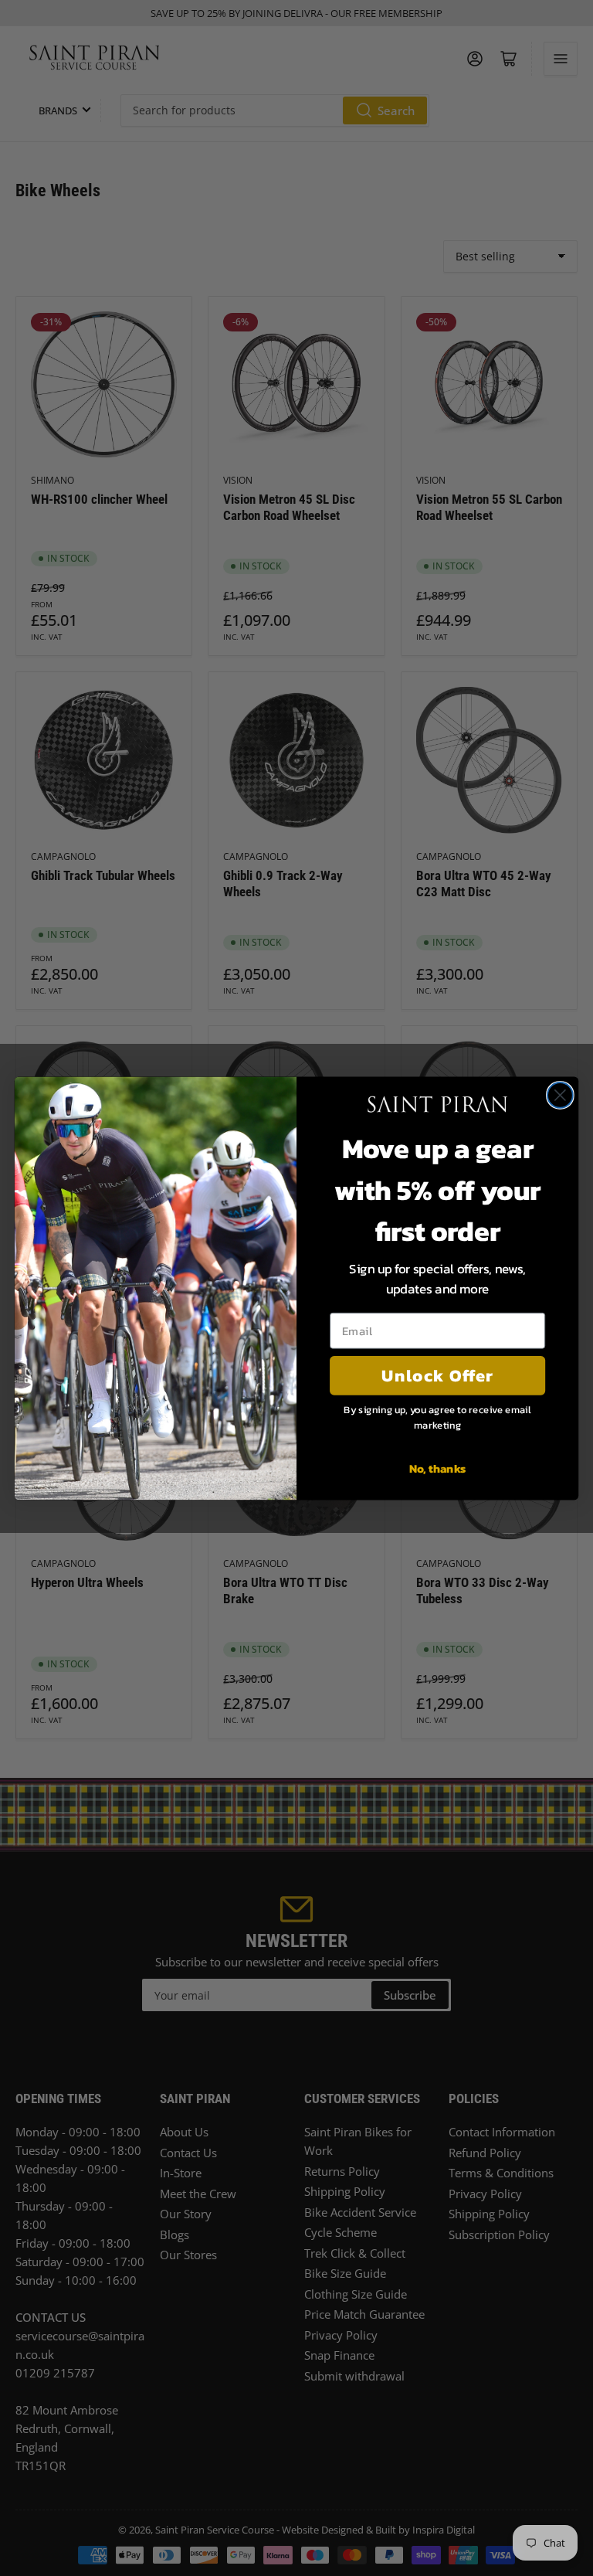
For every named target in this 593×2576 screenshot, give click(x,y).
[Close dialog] (560, 1095)
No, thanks (438, 1467)
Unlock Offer (437, 1375)
